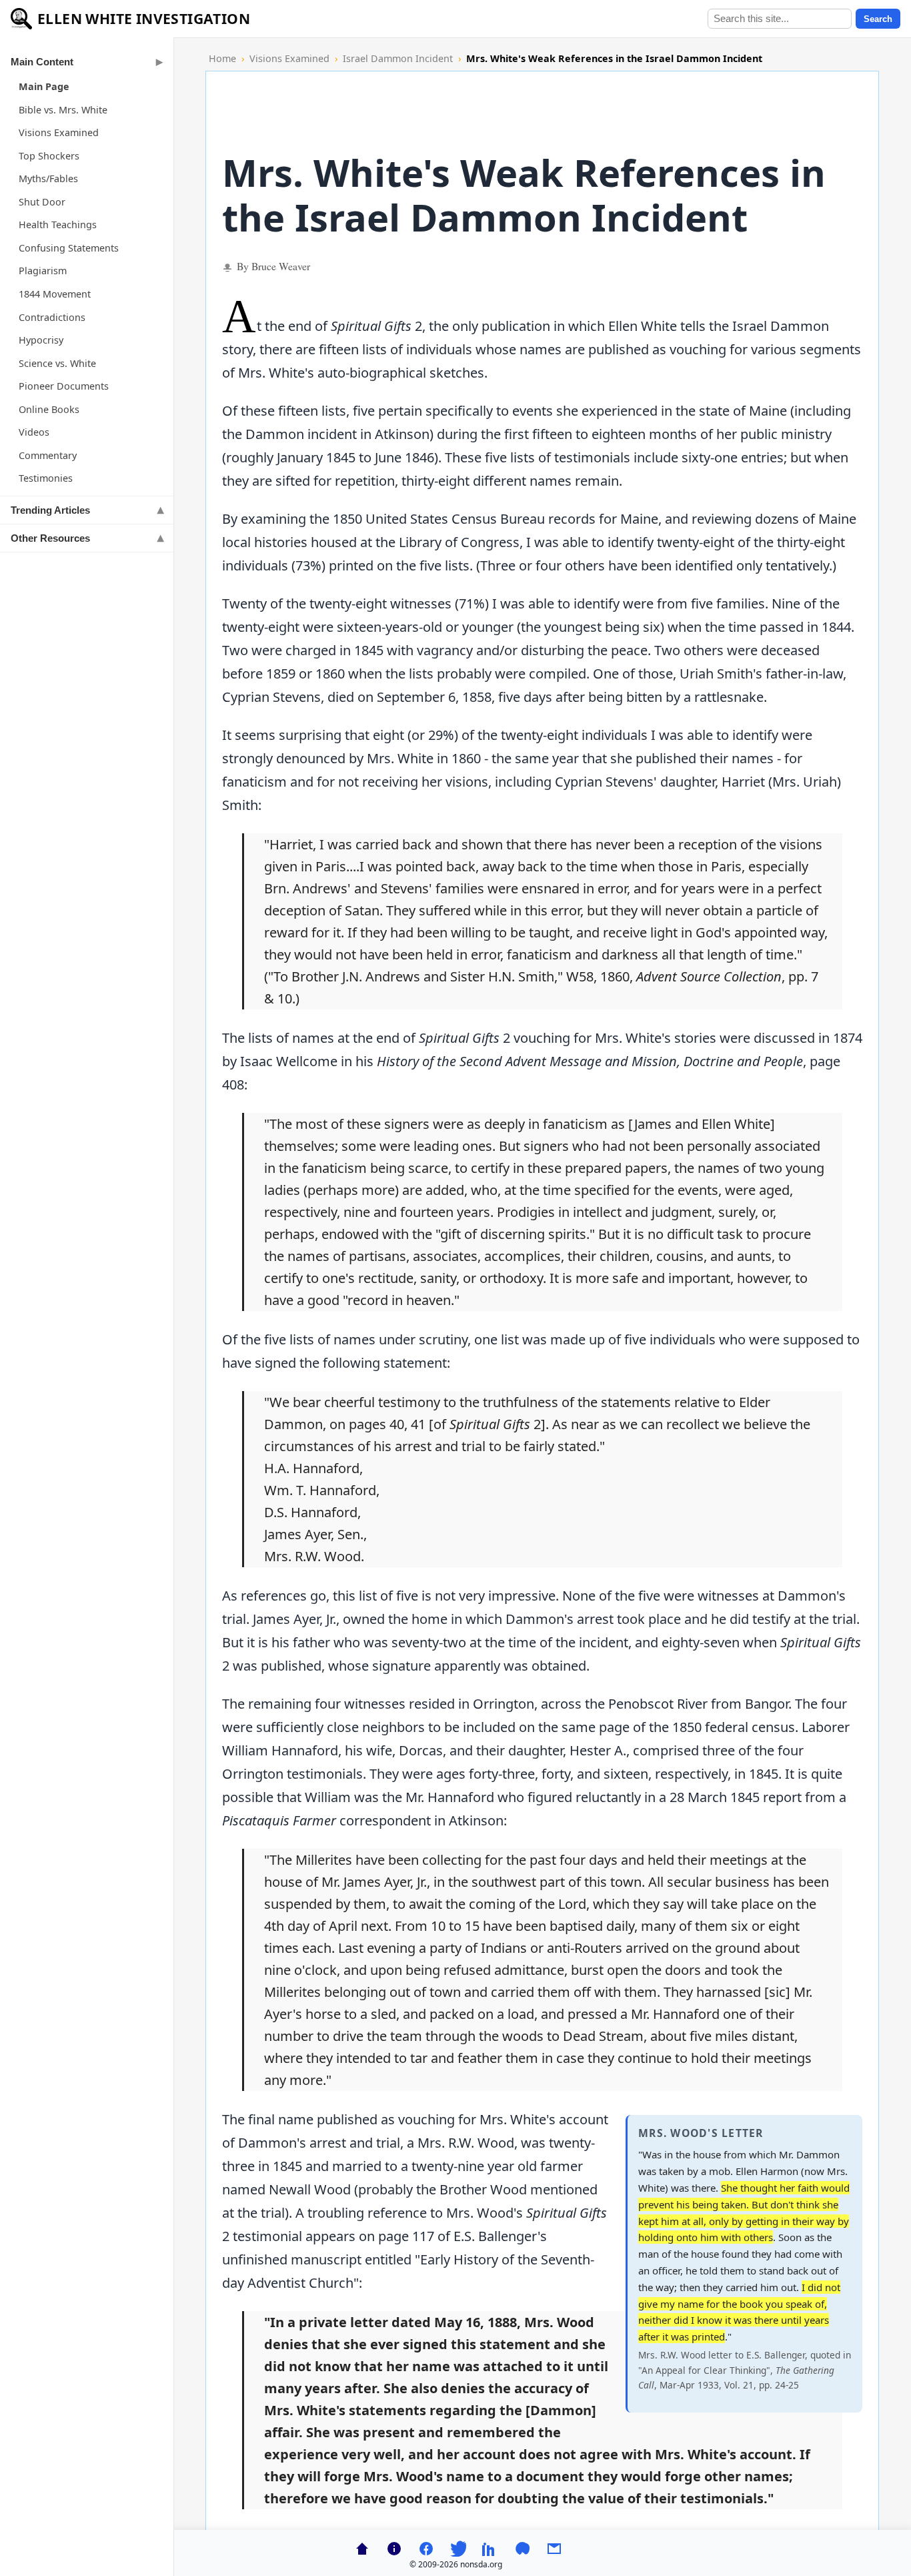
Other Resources (50, 538)
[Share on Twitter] (458, 2549)
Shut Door (42, 202)
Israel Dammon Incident (398, 58)
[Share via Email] (554, 2549)
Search (878, 19)
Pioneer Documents (64, 386)
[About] (394, 2549)
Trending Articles (50, 510)
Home (222, 58)
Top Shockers (49, 156)
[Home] (362, 2549)
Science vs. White (57, 363)
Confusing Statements (69, 248)
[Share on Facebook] (426, 2549)
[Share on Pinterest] (522, 2549)
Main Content (42, 62)
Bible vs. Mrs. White (63, 110)
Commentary (48, 455)
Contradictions (52, 317)
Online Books (49, 409)
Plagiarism (43, 271)
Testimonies (46, 478)
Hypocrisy (41, 340)
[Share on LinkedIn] (490, 2549)
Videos (34, 432)
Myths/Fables (48, 178)
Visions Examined (59, 132)
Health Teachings (58, 225)
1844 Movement (55, 294)
